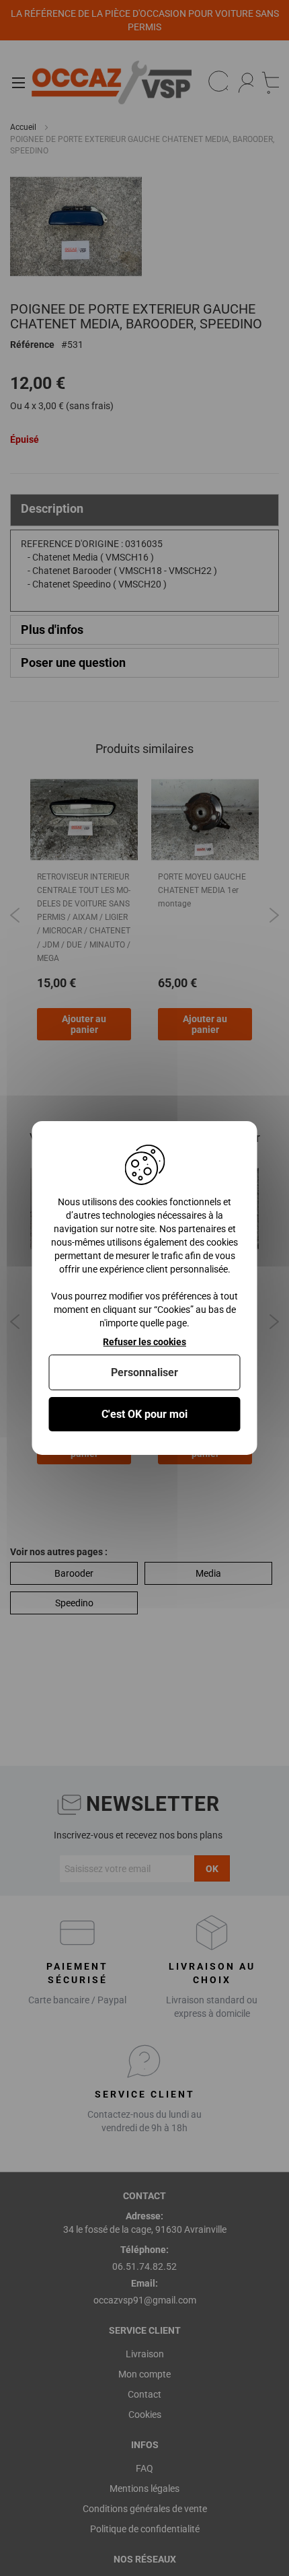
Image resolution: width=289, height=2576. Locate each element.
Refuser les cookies (144, 1342)
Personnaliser (144, 1372)
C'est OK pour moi (144, 1414)
